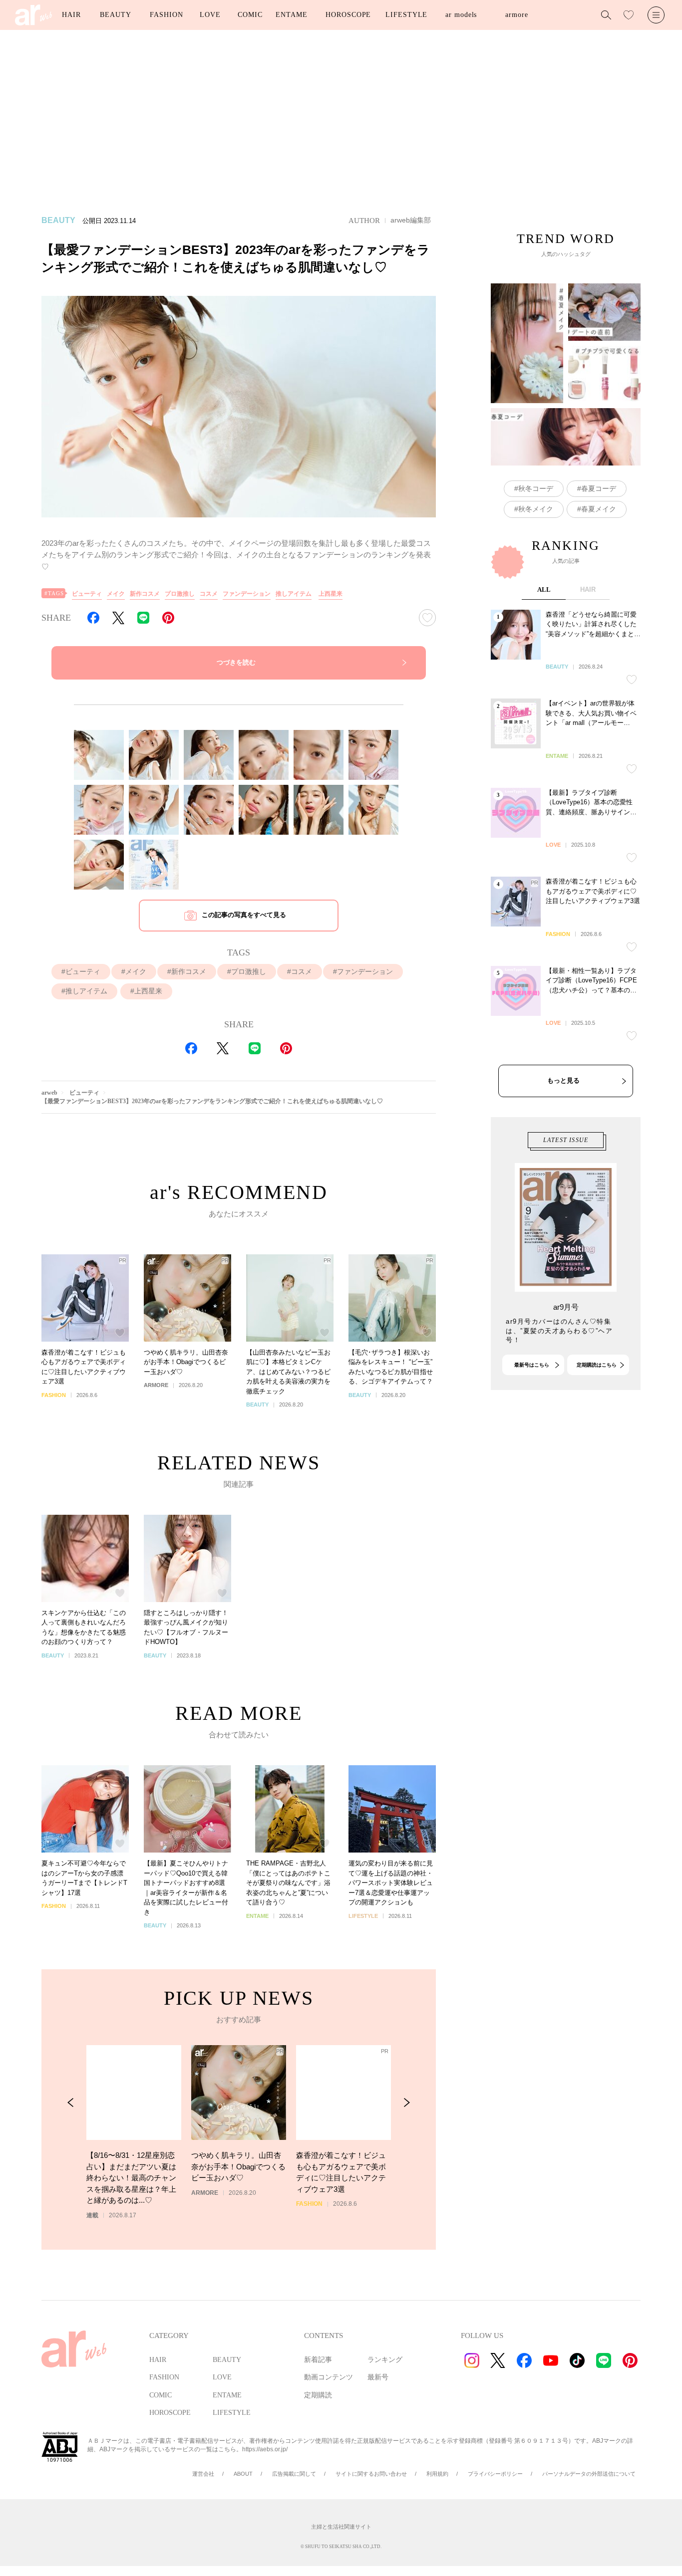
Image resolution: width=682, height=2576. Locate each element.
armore (516, 15)
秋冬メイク (536, 509)
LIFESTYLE (406, 15)
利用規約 (437, 2474)
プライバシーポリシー (495, 2474)
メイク (116, 594)
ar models (461, 15)
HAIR (71, 15)
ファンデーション (247, 594)
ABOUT (243, 2474)
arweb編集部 (411, 220)
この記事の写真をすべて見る (244, 915)
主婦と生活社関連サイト (341, 2527)
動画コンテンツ (329, 2377)
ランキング (385, 2360)
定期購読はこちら (597, 1365)
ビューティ (87, 594)
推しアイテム (294, 594)
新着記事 (318, 2360)
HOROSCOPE (348, 15)
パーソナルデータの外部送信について (589, 2474)
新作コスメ (145, 594)
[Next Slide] (407, 2103)
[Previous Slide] (71, 2103)
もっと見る (563, 1080)
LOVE (210, 15)
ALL (544, 589)
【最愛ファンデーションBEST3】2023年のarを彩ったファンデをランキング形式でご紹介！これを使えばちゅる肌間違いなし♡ (212, 1101)
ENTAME (291, 15)
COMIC (250, 15)
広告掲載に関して (294, 2474)
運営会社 (203, 2474)
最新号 (378, 2377)
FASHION (166, 15)
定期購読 (318, 2395)
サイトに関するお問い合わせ (371, 2474)
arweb (49, 1093)
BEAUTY (115, 15)
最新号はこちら (532, 1365)
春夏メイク (599, 509)
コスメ (209, 594)
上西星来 (331, 594)
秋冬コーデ (536, 488)
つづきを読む (236, 662)
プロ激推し (180, 594)
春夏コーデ (599, 488)
